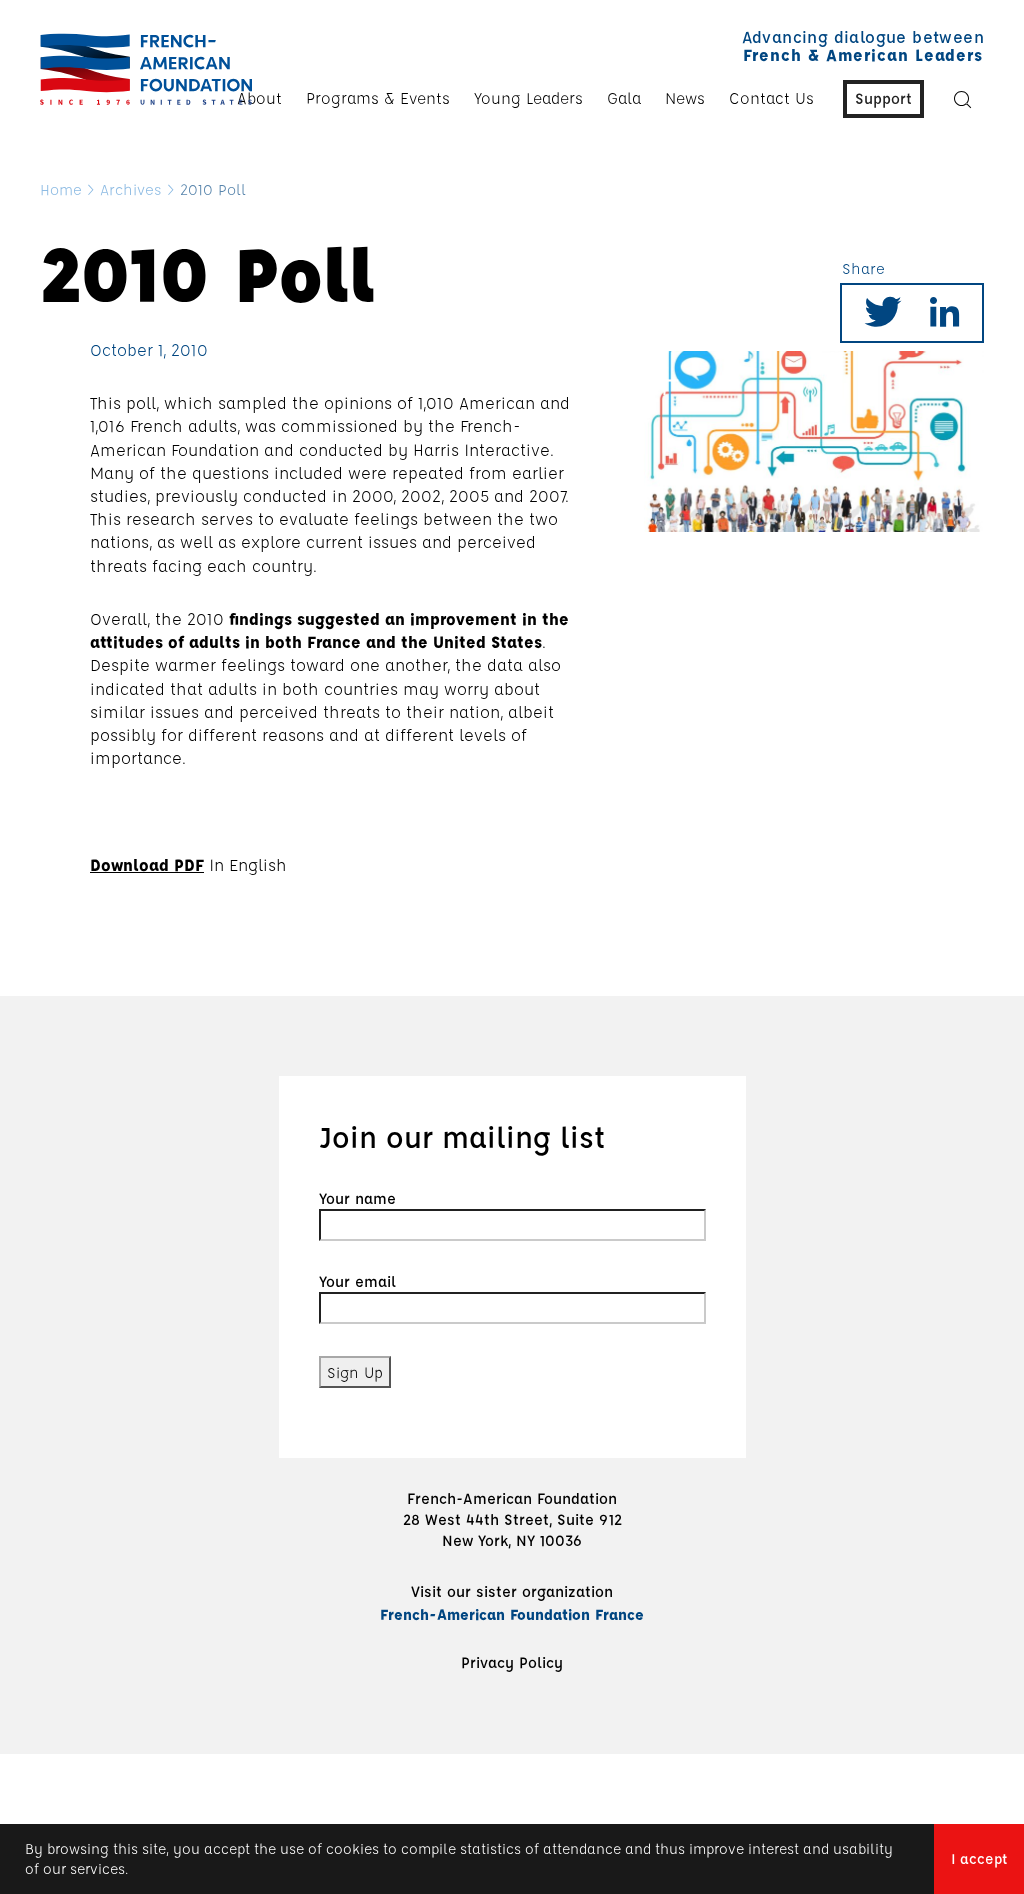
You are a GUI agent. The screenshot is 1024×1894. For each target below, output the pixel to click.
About (259, 98)
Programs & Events (378, 98)
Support (883, 98)
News (685, 98)
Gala (624, 98)
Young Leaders (528, 98)
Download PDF (147, 864)
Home (61, 189)
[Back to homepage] (141, 69)
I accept (979, 1858)
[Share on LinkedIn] (945, 318)
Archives (131, 189)
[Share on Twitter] (883, 318)
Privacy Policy (512, 1662)
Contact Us (771, 98)
